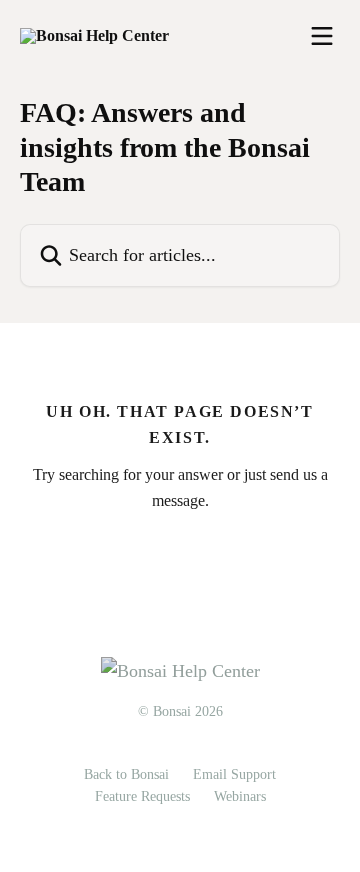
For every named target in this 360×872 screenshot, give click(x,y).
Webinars (240, 796)
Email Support (234, 774)
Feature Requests (142, 796)
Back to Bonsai (126, 774)
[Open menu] (322, 36)
